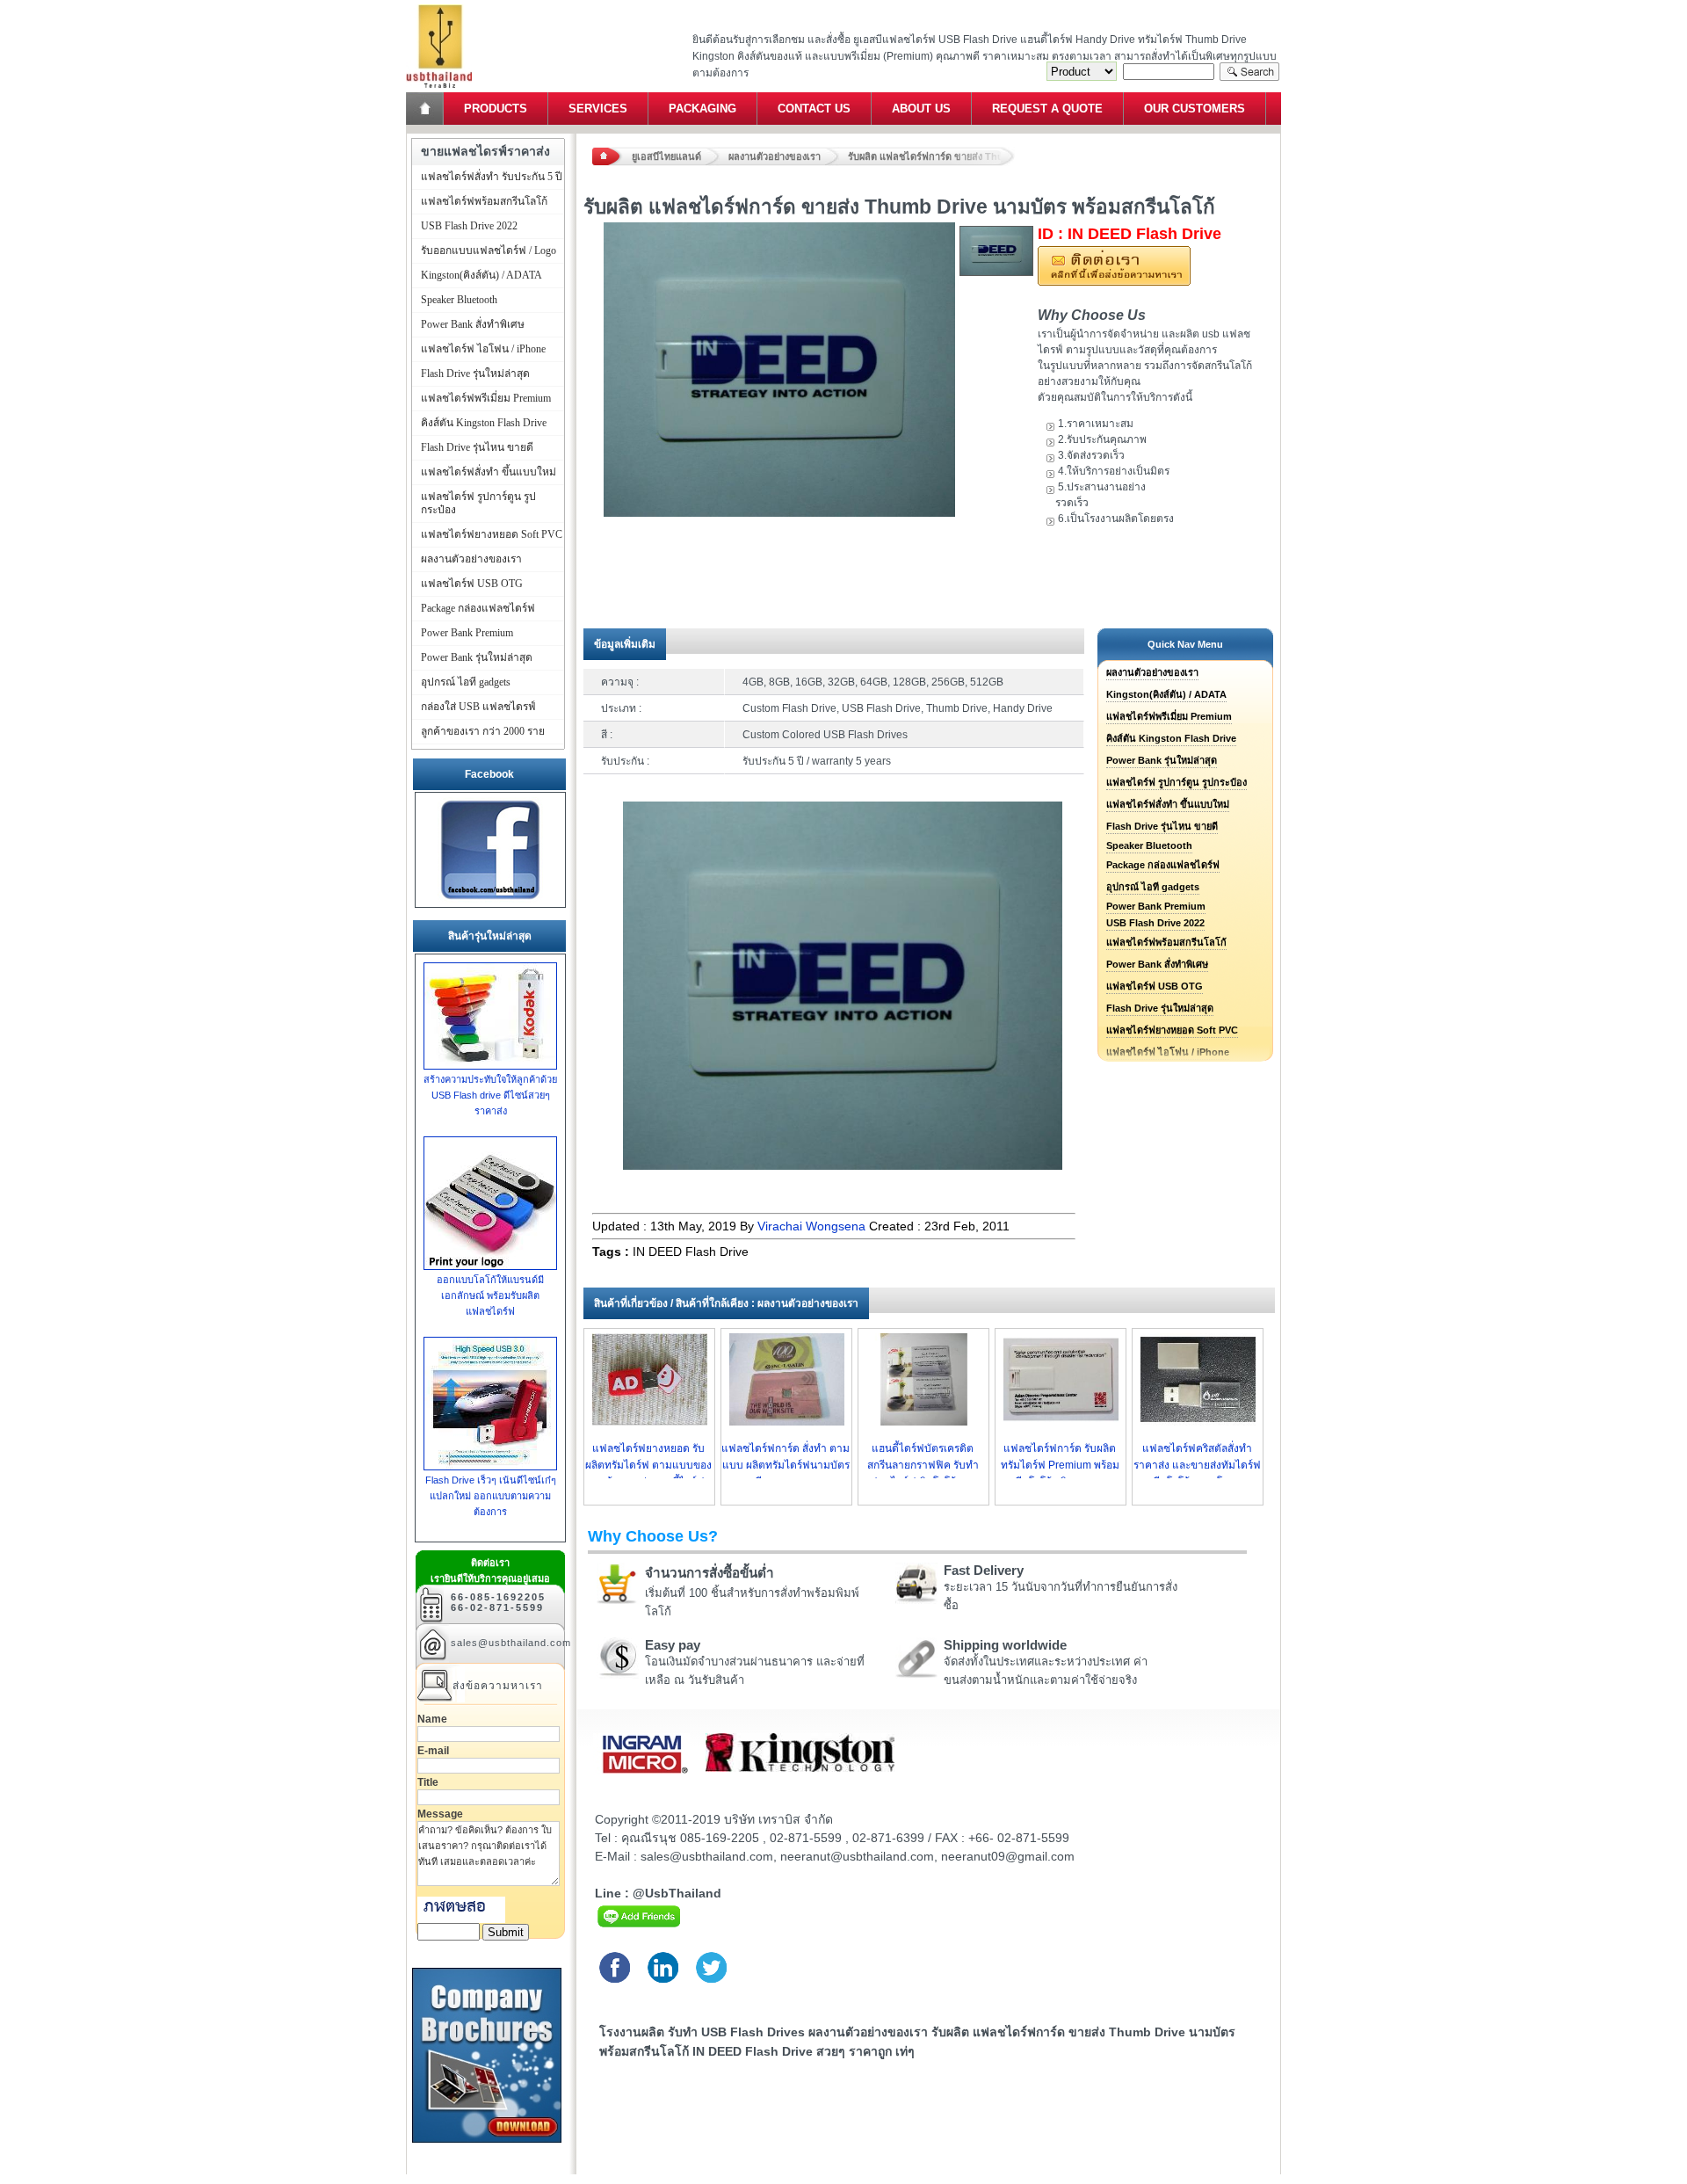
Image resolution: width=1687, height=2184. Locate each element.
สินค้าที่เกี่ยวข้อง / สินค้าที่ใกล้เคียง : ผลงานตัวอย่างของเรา (726, 1303)
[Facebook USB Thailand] (490, 900)
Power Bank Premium (1156, 906)
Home (426, 109)
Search (1249, 72)
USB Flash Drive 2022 (1155, 923)
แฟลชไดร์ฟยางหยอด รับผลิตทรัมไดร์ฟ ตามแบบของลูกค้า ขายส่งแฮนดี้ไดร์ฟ (648, 1465)
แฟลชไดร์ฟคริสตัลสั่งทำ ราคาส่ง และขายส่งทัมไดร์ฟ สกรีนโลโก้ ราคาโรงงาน (1197, 1465)
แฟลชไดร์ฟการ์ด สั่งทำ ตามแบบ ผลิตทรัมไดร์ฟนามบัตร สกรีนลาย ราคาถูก (786, 1465)
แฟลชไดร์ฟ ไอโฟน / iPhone (483, 349)
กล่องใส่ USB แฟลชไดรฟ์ (478, 707)
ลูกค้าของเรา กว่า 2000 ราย (483, 731)
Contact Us (814, 109)
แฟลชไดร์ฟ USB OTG (1155, 986)
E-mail (433, 1751)
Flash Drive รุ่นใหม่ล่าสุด (1160, 1008)
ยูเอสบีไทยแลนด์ (666, 156)
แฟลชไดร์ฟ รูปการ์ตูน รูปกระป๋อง (1177, 782)
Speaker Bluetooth (1149, 845)
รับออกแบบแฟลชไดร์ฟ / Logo (489, 250)
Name (432, 1719)
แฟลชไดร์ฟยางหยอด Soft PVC (1172, 1030)
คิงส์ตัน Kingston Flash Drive (1171, 738)
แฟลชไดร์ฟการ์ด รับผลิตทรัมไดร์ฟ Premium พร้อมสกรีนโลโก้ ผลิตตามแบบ (1060, 1465)
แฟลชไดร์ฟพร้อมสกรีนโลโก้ (1166, 942)
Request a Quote (1047, 109)
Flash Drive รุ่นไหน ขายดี (1162, 826)
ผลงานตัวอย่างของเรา (775, 156)
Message (440, 1814)
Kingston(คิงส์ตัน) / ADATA (1166, 694)
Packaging (702, 109)
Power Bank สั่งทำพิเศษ (1157, 964)
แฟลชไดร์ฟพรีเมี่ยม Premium (1169, 716)
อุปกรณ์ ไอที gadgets (1153, 887)
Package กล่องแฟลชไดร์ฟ (1163, 865)
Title (428, 1782)
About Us (921, 109)
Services (598, 109)
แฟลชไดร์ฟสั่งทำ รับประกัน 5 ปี (492, 177)
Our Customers (1195, 109)
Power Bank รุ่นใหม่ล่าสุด (1162, 760)
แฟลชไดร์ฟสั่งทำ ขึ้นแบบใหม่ (1168, 804)
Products (496, 109)
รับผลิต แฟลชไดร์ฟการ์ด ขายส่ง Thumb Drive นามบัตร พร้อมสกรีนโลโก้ (931, 156)
